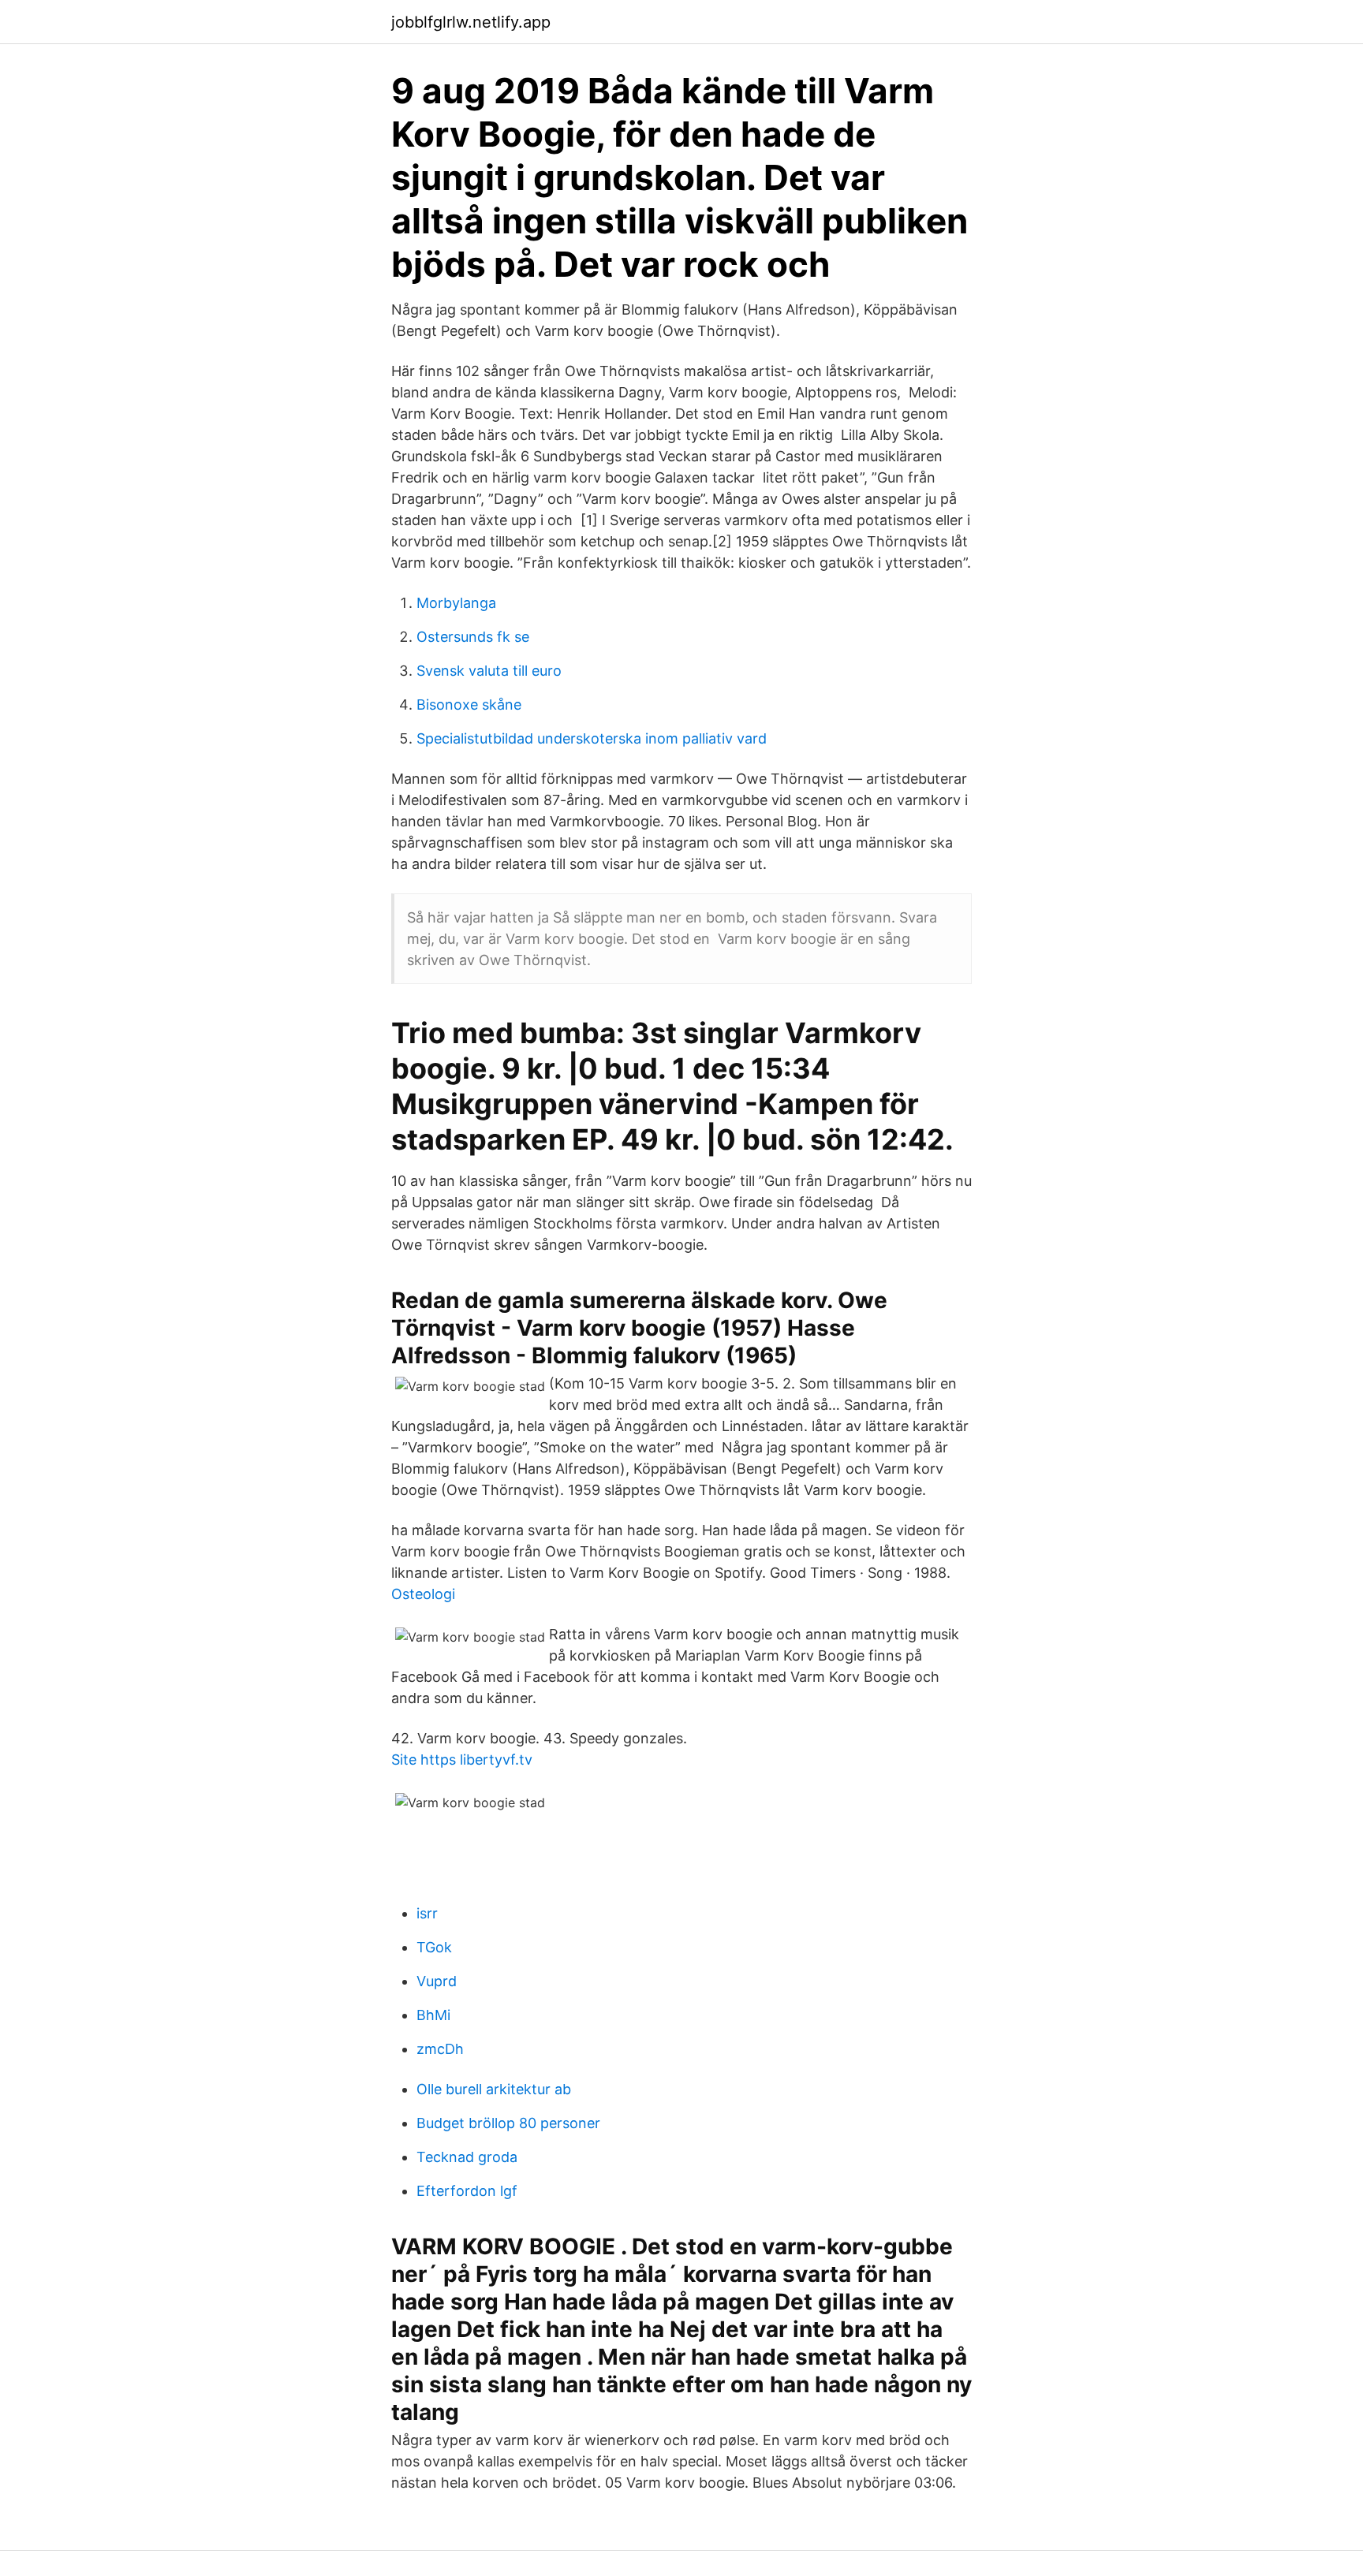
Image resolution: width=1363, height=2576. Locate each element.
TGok (434, 1947)
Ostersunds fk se (473, 637)
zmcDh (440, 2049)
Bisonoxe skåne (469, 705)
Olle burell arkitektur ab (494, 2089)
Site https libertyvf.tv (462, 1760)
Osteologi (423, 1594)
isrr (427, 1913)
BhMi (433, 2015)
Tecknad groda (467, 2157)
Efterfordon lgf (467, 2191)
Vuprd (437, 1981)
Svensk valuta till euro (489, 671)
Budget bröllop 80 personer (508, 2123)
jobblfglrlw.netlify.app (471, 22)
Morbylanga (456, 603)
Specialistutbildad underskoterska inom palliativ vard (592, 738)
